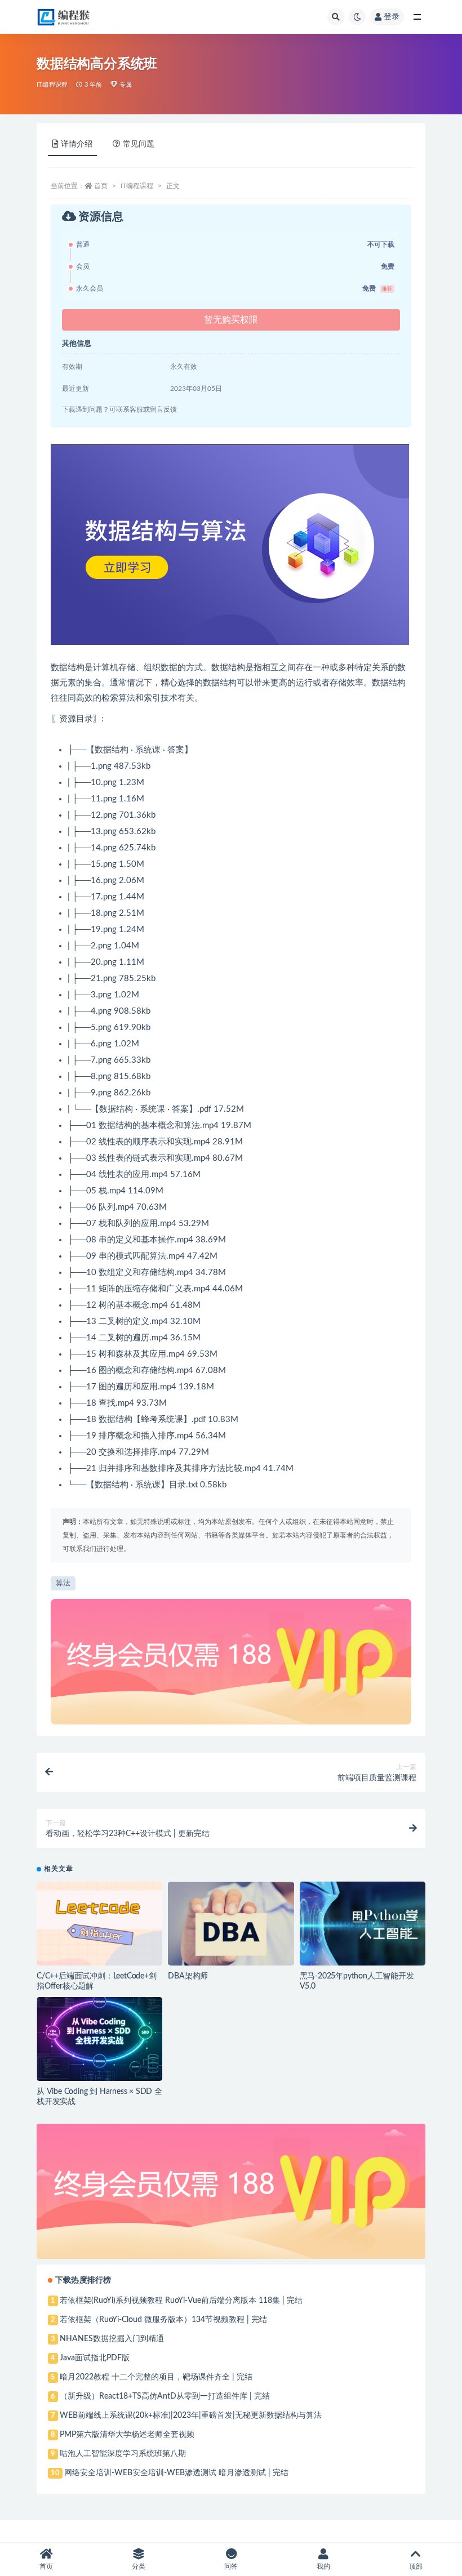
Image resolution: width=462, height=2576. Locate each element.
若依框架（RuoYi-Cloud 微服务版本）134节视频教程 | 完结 (163, 2320)
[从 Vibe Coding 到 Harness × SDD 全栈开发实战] (99, 2039)
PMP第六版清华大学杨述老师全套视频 (127, 2435)
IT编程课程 (52, 85)
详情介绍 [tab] (77, 144)
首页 (101, 186)
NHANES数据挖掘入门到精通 (112, 2339)
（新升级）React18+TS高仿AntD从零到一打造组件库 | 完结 (165, 2396)
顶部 (416, 2566)
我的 (323, 2566)
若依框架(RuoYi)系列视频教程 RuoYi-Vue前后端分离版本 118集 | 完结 (181, 2301)
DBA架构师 (188, 1976)
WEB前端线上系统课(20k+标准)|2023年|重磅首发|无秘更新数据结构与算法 (191, 2415)
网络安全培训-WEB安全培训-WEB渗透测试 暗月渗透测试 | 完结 (176, 2473)
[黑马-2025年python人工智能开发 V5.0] (363, 1924)
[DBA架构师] (231, 1924)
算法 (63, 1583)
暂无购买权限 (231, 320)
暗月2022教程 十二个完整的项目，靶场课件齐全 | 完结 (156, 2377)
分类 (139, 2566)
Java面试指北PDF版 (95, 2358)
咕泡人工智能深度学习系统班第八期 (123, 2454)
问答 (231, 2566)
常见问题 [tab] (139, 144)
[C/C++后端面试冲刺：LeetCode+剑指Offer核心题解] (99, 1924)
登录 (392, 17)
